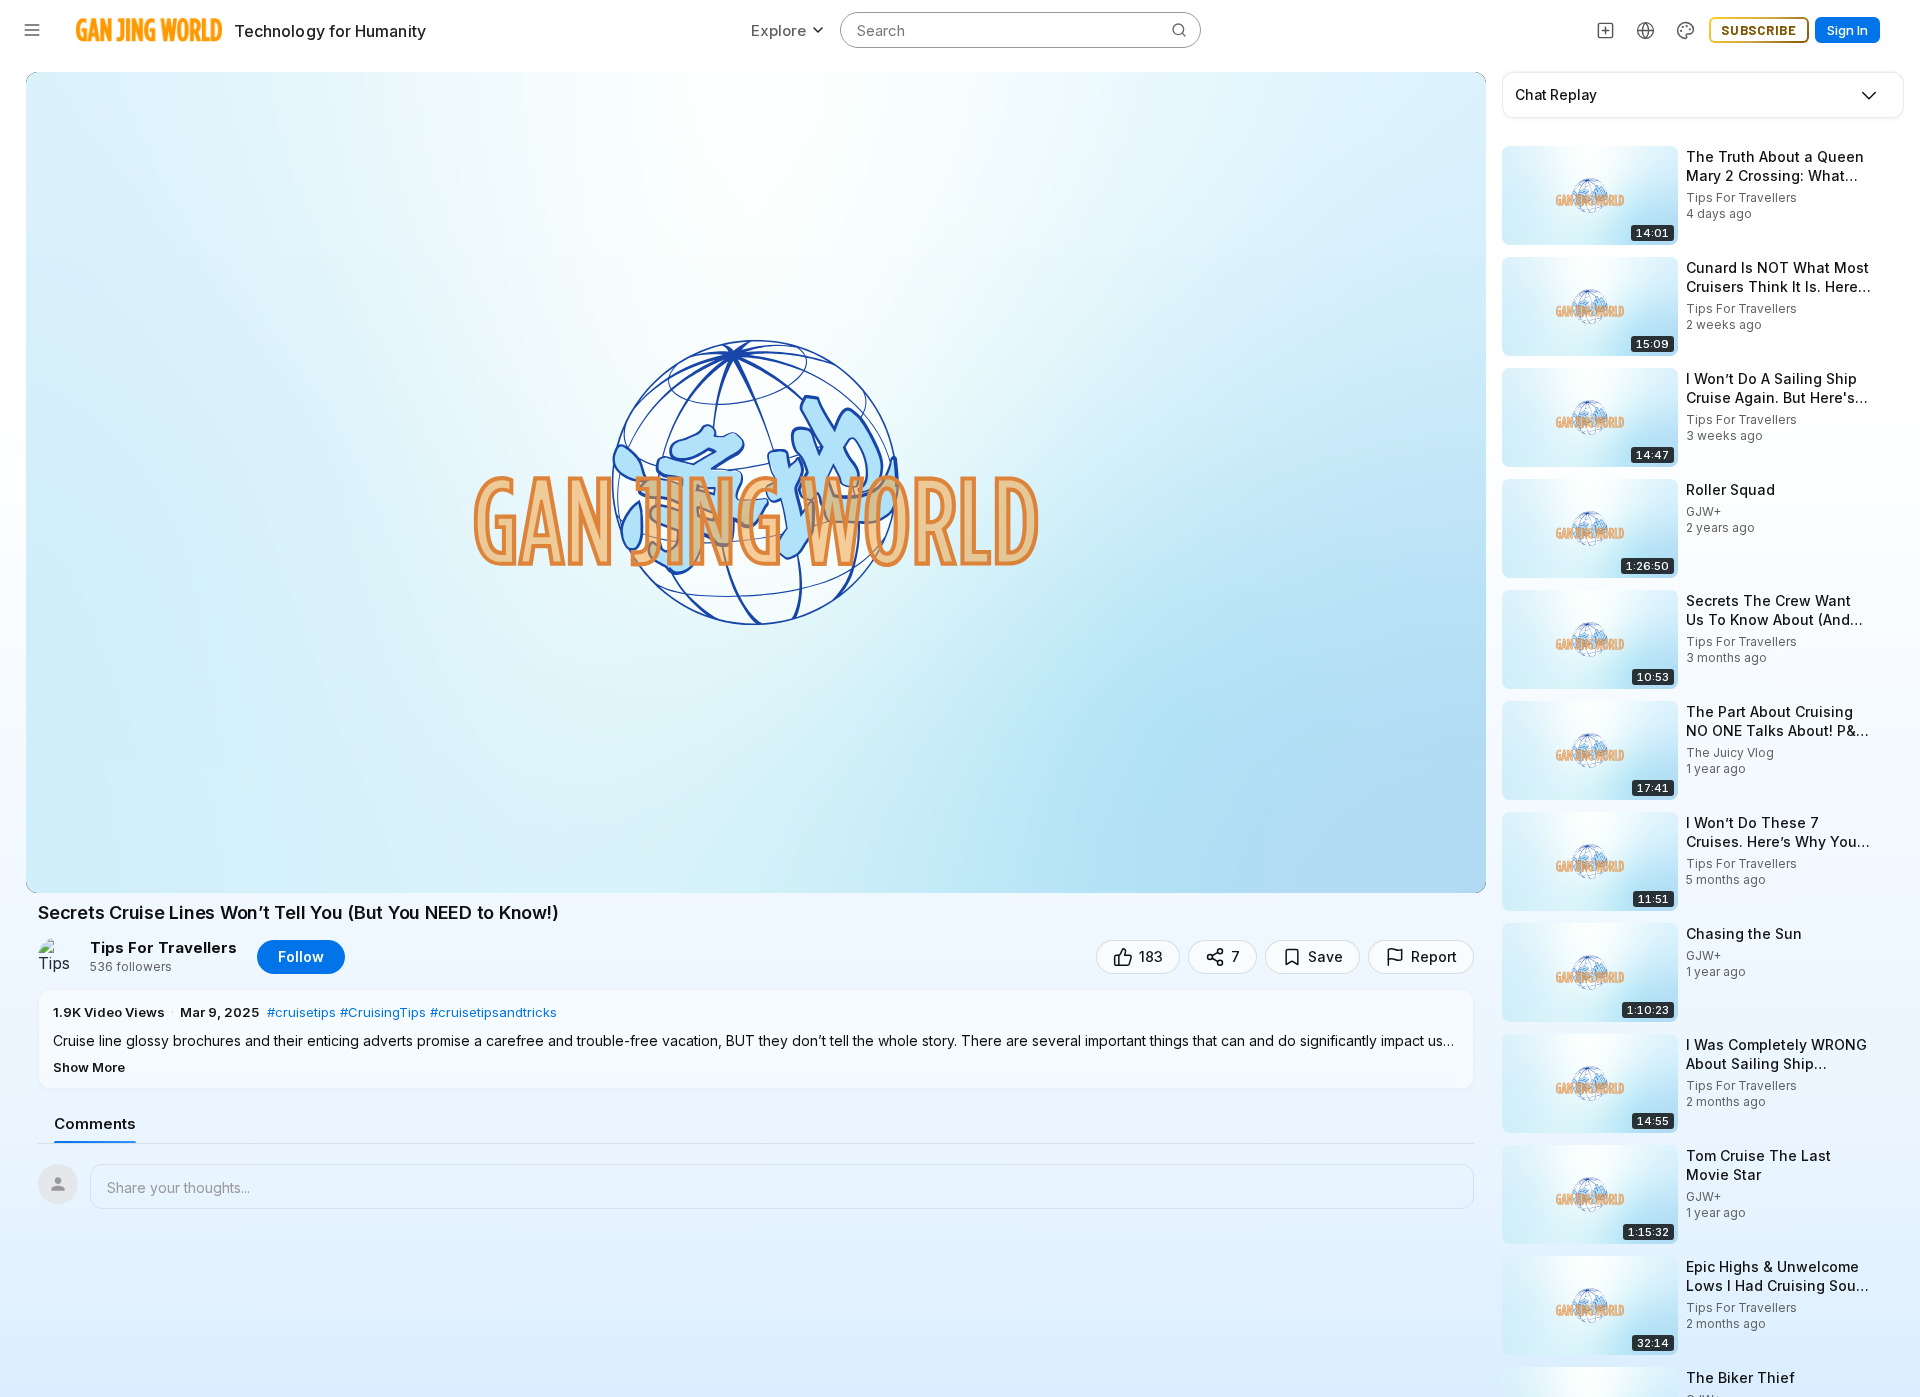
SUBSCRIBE (1759, 30)
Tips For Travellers (163, 948)
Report (1434, 956)
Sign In (1847, 30)
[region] (756, 482)
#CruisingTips (383, 1012)
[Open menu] (32, 30)
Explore (778, 30)
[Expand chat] (1869, 95)
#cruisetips (301, 1012)
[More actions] (1890, 156)
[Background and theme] (1686, 30)
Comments (95, 1123)
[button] (756, 1039)
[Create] (1606, 30)
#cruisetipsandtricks (493, 1012)
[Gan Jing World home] (149, 30)
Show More (89, 1067)
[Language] (1646, 30)
